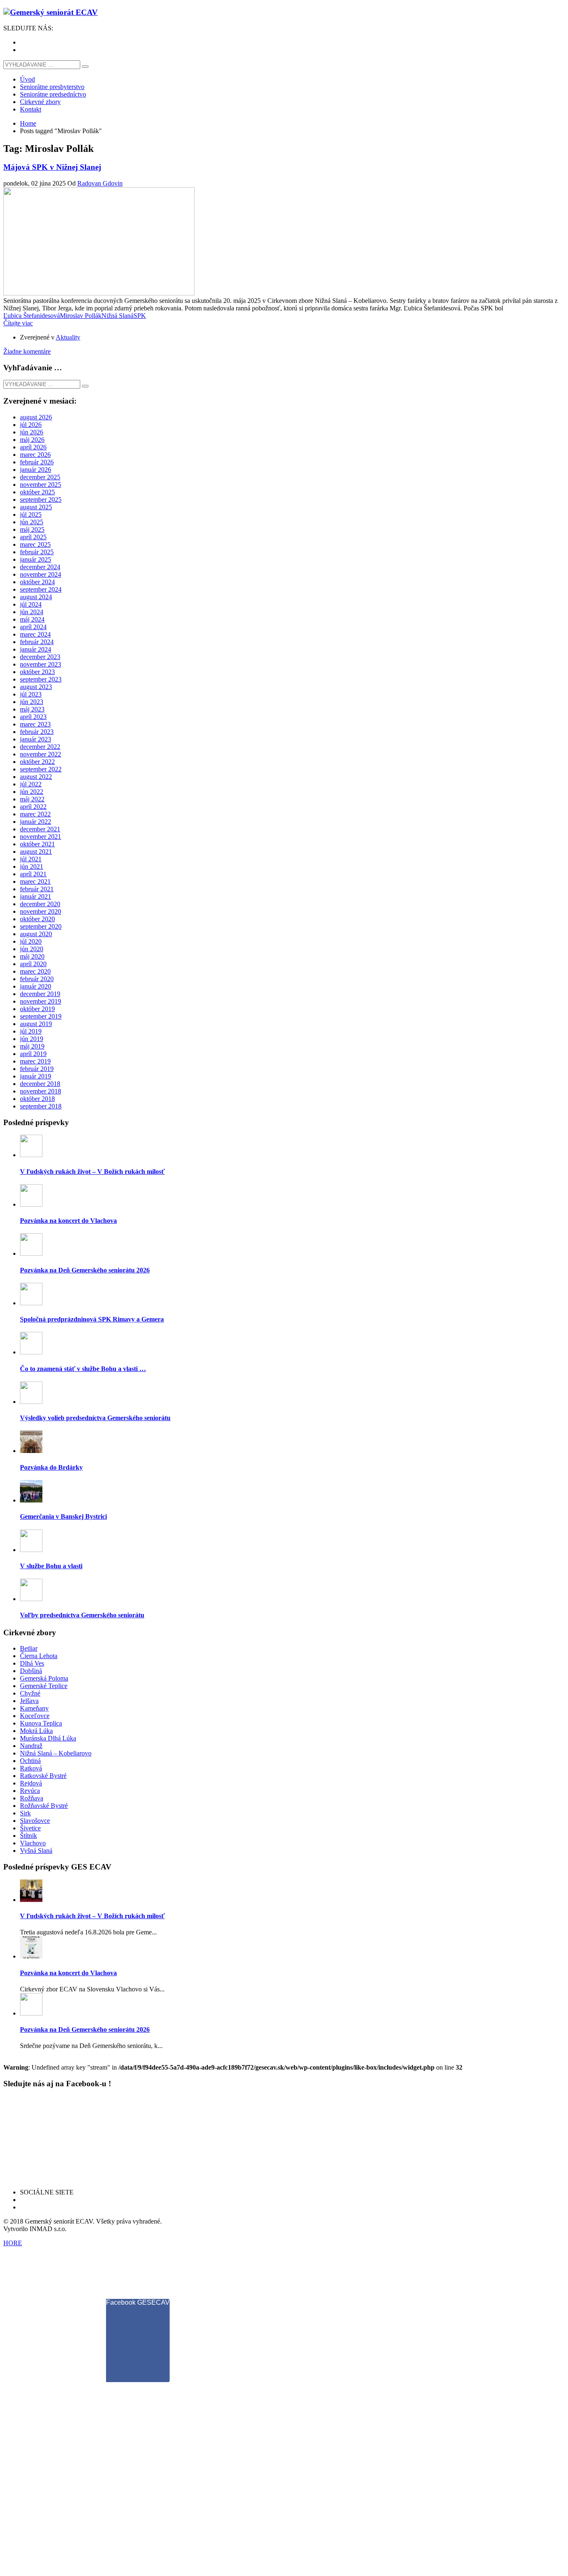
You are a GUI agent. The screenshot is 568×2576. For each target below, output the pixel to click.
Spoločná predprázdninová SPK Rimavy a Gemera (92, 1319)
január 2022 (36, 822)
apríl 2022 (33, 807)
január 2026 (36, 470)
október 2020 (37, 919)
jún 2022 (32, 792)
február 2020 (37, 979)
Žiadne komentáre (27, 351)
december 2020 (40, 904)
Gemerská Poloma (44, 1678)
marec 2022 (35, 814)
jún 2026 (32, 432)
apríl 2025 (33, 537)
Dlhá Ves (32, 1663)
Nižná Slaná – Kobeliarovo (56, 1753)
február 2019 (37, 1069)
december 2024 (40, 567)
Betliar (29, 1648)
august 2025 (36, 507)
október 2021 (37, 844)
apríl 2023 (33, 717)
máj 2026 (32, 440)
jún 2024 (32, 612)
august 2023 (36, 687)
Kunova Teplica (41, 1723)
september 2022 (41, 769)
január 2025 (36, 559)
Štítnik (28, 1836)
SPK (140, 316)
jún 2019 (32, 1039)
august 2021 (36, 852)
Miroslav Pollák (81, 316)
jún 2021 (32, 867)
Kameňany (34, 1708)
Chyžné (30, 1693)
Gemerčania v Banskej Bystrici (63, 1516)
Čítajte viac (18, 323)
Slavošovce (35, 1821)
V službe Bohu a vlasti (51, 1566)
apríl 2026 (33, 447)
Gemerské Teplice (44, 1686)
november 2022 (41, 754)
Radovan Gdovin (100, 183)
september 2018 (41, 1106)
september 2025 (41, 500)
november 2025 (41, 485)
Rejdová (31, 1783)
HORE (13, 2243)
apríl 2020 (33, 964)
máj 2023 (32, 709)
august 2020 (36, 934)
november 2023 (41, 664)
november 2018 (41, 1091)
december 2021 (40, 829)
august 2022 (36, 777)
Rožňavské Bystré (44, 1806)
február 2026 (37, 462)
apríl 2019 (33, 1054)
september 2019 (41, 1016)
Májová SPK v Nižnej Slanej (52, 167)
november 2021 (41, 837)
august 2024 (36, 597)
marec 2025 (35, 544)
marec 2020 (35, 971)
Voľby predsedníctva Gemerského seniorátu (82, 1615)
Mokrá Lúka (36, 1731)
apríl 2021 (33, 874)
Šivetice (30, 1828)
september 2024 (41, 589)
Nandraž (31, 1746)
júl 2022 (31, 784)
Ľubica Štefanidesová (32, 316)
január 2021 (36, 896)
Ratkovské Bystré (43, 1776)
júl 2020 (31, 941)
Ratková (31, 1768)
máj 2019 (32, 1046)
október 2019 (37, 1009)
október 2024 (37, 582)
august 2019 (36, 1024)
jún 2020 (32, 949)
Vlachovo (33, 1843)
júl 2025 (31, 514)
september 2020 (41, 926)
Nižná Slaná (117, 316)
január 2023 (36, 739)
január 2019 (36, 1076)
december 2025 (40, 477)
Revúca (30, 1791)
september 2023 (41, 679)
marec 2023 (35, 724)
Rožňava (32, 1798)
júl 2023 (31, 694)
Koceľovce (35, 1716)
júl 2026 (31, 425)
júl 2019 (31, 1031)
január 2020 (36, 986)
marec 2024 (35, 634)
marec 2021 (35, 881)
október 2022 (37, 762)
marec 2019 (35, 1061)
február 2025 (37, 552)
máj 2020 (32, 956)
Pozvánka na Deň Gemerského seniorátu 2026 (85, 1270)
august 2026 (36, 417)
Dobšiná (31, 1671)
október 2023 (37, 672)
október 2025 (37, 492)
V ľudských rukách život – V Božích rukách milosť (92, 1171)
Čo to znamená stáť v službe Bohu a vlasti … (83, 1369)
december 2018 (40, 1084)
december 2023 (40, 657)
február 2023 (37, 732)
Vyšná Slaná (36, 1851)
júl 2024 (31, 604)
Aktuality (68, 337)
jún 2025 (32, 522)
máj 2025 (32, 529)
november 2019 (41, 1001)
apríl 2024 (33, 627)
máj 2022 (32, 799)
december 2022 (40, 747)
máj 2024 (32, 619)
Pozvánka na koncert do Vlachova (68, 1221)
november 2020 (41, 911)
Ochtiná (30, 1761)
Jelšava (29, 1701)
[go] (85, 67)
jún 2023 (32, 702)
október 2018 (37, 1099)
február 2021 (37, 889)
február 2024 (37, 642)
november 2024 (41, 574)
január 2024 (36, 649)
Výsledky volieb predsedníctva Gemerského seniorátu (95, 1418)
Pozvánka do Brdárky (51, 1467)
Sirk (25, 1813)
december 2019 (40, 994)
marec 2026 (35, 455)
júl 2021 (31, 859)
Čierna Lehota (39, 1656)
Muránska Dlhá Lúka (48, 1738)
